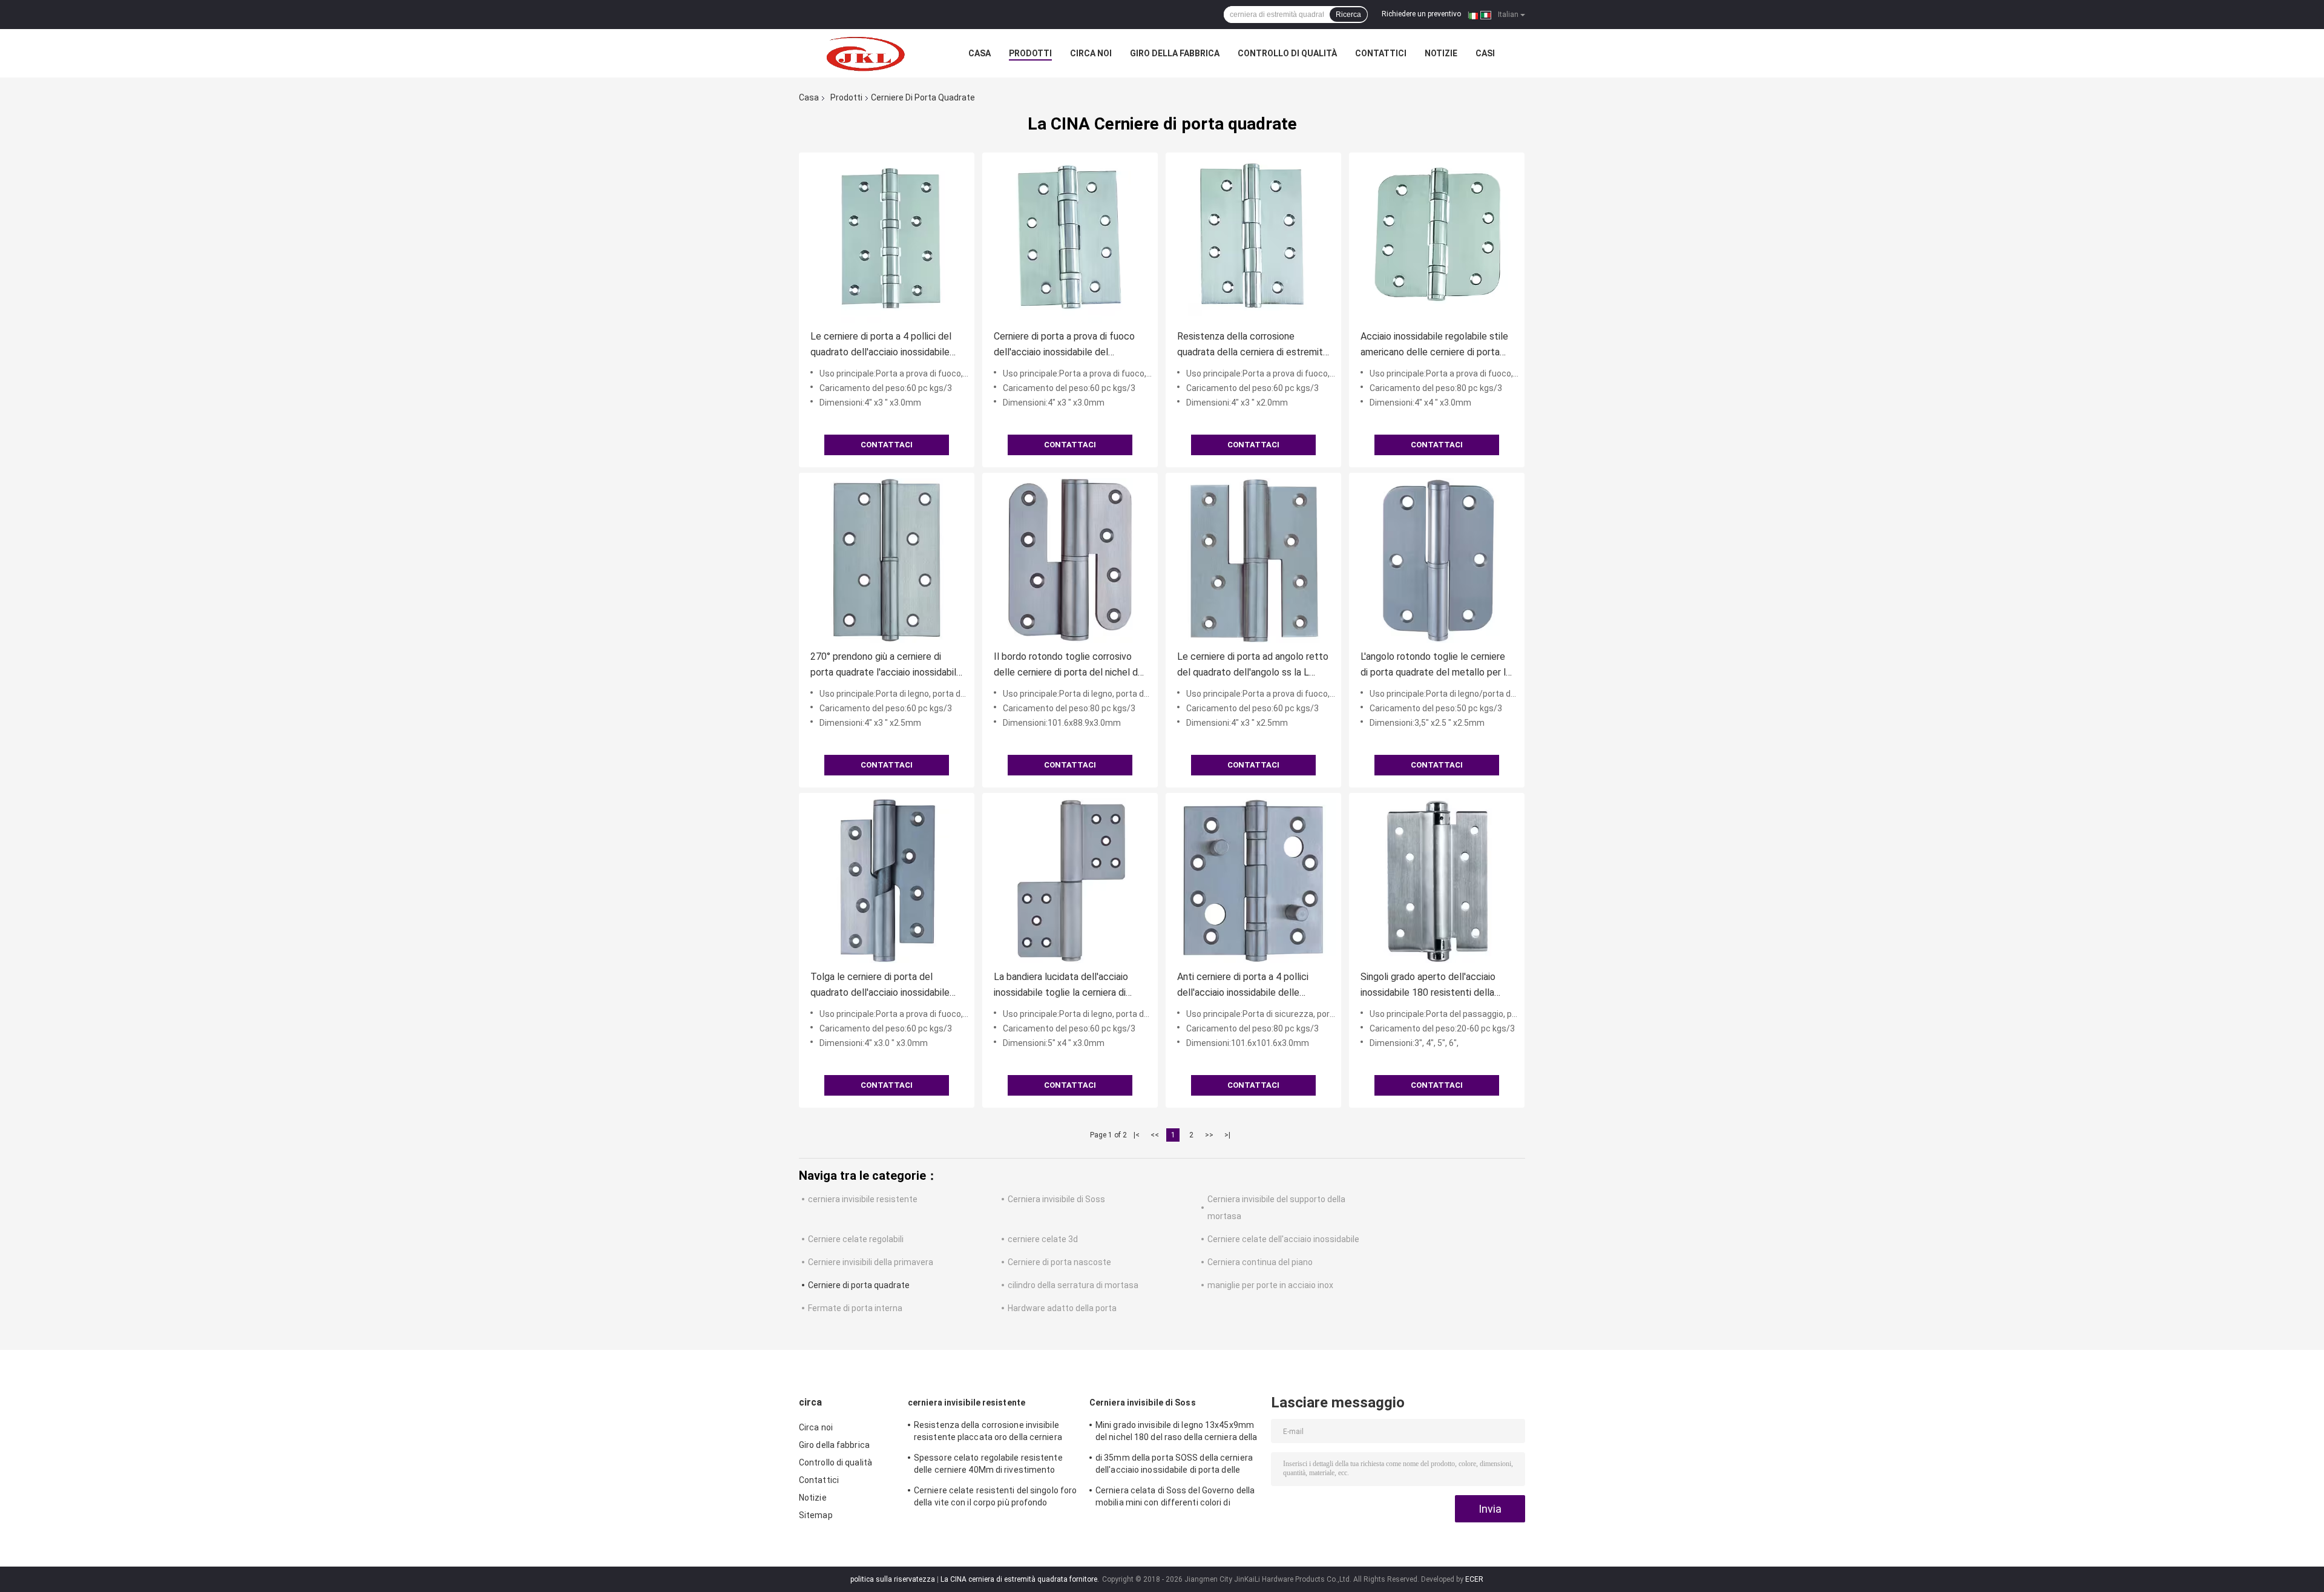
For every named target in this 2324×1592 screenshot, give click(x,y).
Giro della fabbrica (1175, 53)
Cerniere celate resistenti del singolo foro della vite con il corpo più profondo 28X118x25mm (995, 1498)
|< (1137, 1135)
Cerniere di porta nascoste (1059, 1262)
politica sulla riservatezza (893, 1579)
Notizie (1441, 53)
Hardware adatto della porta (1062, 1308)
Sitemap (816, 1515)
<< (1155, 1135)
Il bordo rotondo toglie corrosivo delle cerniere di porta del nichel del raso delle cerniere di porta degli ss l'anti (1070, 666)
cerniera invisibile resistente (863, 1199)
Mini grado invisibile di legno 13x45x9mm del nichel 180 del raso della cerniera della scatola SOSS (1176, 1433)
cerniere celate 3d (1043, 1239)
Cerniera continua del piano (1260, 1262)
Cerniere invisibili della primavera (871, 1262)
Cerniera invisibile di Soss (1056, 1199)
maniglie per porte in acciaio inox (1270, 1285)
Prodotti (1030, 53)
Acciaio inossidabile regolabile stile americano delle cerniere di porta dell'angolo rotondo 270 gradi (1434, 345)
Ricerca (1348, 15)
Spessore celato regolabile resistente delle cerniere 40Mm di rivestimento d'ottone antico (988, 1465)
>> (1209, 1135)
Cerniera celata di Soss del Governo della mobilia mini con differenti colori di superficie (1175, 1498)
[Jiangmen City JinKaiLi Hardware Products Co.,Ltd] (865, 53)
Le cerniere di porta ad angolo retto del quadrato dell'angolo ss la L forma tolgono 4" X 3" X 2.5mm (1253, 666)
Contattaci (887, 445)
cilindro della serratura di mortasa (1073, 1285)
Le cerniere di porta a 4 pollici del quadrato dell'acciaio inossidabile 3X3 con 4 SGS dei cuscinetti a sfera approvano (881, 345)
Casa (980, 53)
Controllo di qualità (1287, 53)
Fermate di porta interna (855, 1308)
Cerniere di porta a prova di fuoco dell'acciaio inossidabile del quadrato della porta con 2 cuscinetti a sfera (1064, 345)
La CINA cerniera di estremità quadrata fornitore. (1021, 1579)
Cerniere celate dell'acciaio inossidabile (1283, 1239)
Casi (1485, 53)
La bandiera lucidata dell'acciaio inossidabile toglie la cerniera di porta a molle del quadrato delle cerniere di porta (1062, 986)
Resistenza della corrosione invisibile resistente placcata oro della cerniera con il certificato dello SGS (988, 1433)
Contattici (1381, 53)
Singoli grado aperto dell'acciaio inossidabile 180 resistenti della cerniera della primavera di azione (1430, 986)
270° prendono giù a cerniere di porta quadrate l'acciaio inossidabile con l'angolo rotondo (886, 666)
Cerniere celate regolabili (856, 1239)
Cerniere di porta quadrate (859, 1285)
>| (1227, 1135)
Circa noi (1091, 53)
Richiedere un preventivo (1421, 14)
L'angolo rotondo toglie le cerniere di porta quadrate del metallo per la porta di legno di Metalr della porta (1436, 666)
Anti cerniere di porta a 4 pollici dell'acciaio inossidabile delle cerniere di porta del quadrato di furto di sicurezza (1245, 986)
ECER (1474, 1579)
